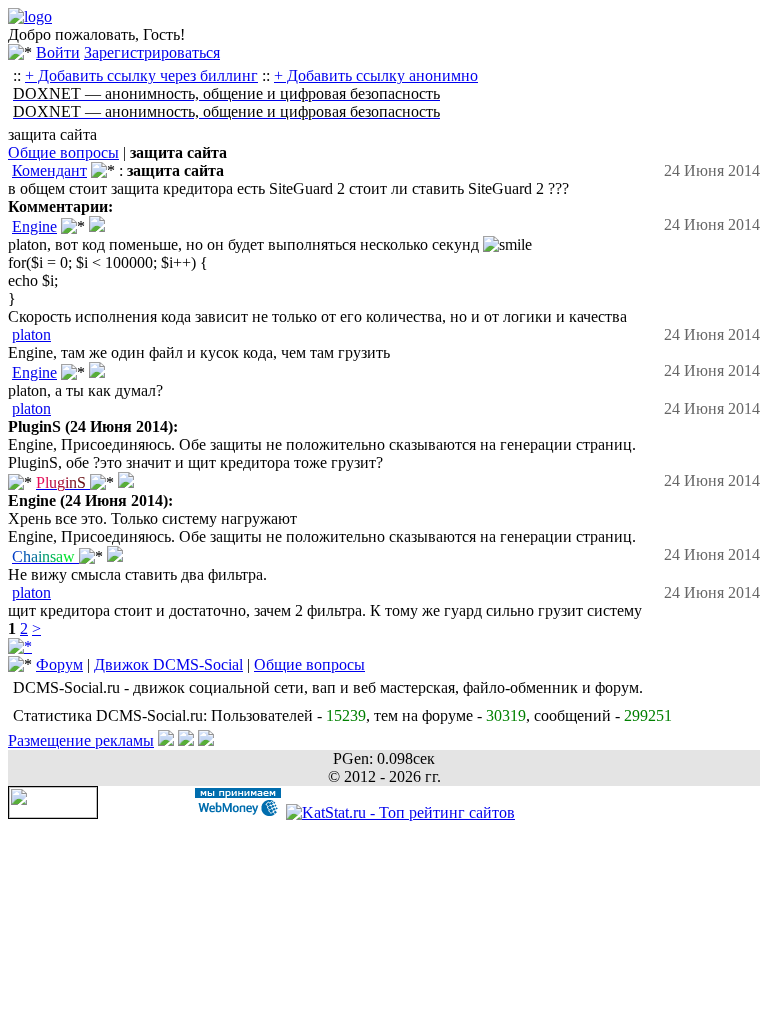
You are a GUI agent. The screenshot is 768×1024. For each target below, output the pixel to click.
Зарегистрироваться (152, 52)
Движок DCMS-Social (168, 664)
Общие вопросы (63, 152)
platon (31, 334)
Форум (59, 664)
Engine (34, 226)
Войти (58, 52)
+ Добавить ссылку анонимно (376, 75)
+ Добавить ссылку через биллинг (141, 75)
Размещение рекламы (81, 740)
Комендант (49, 170)
